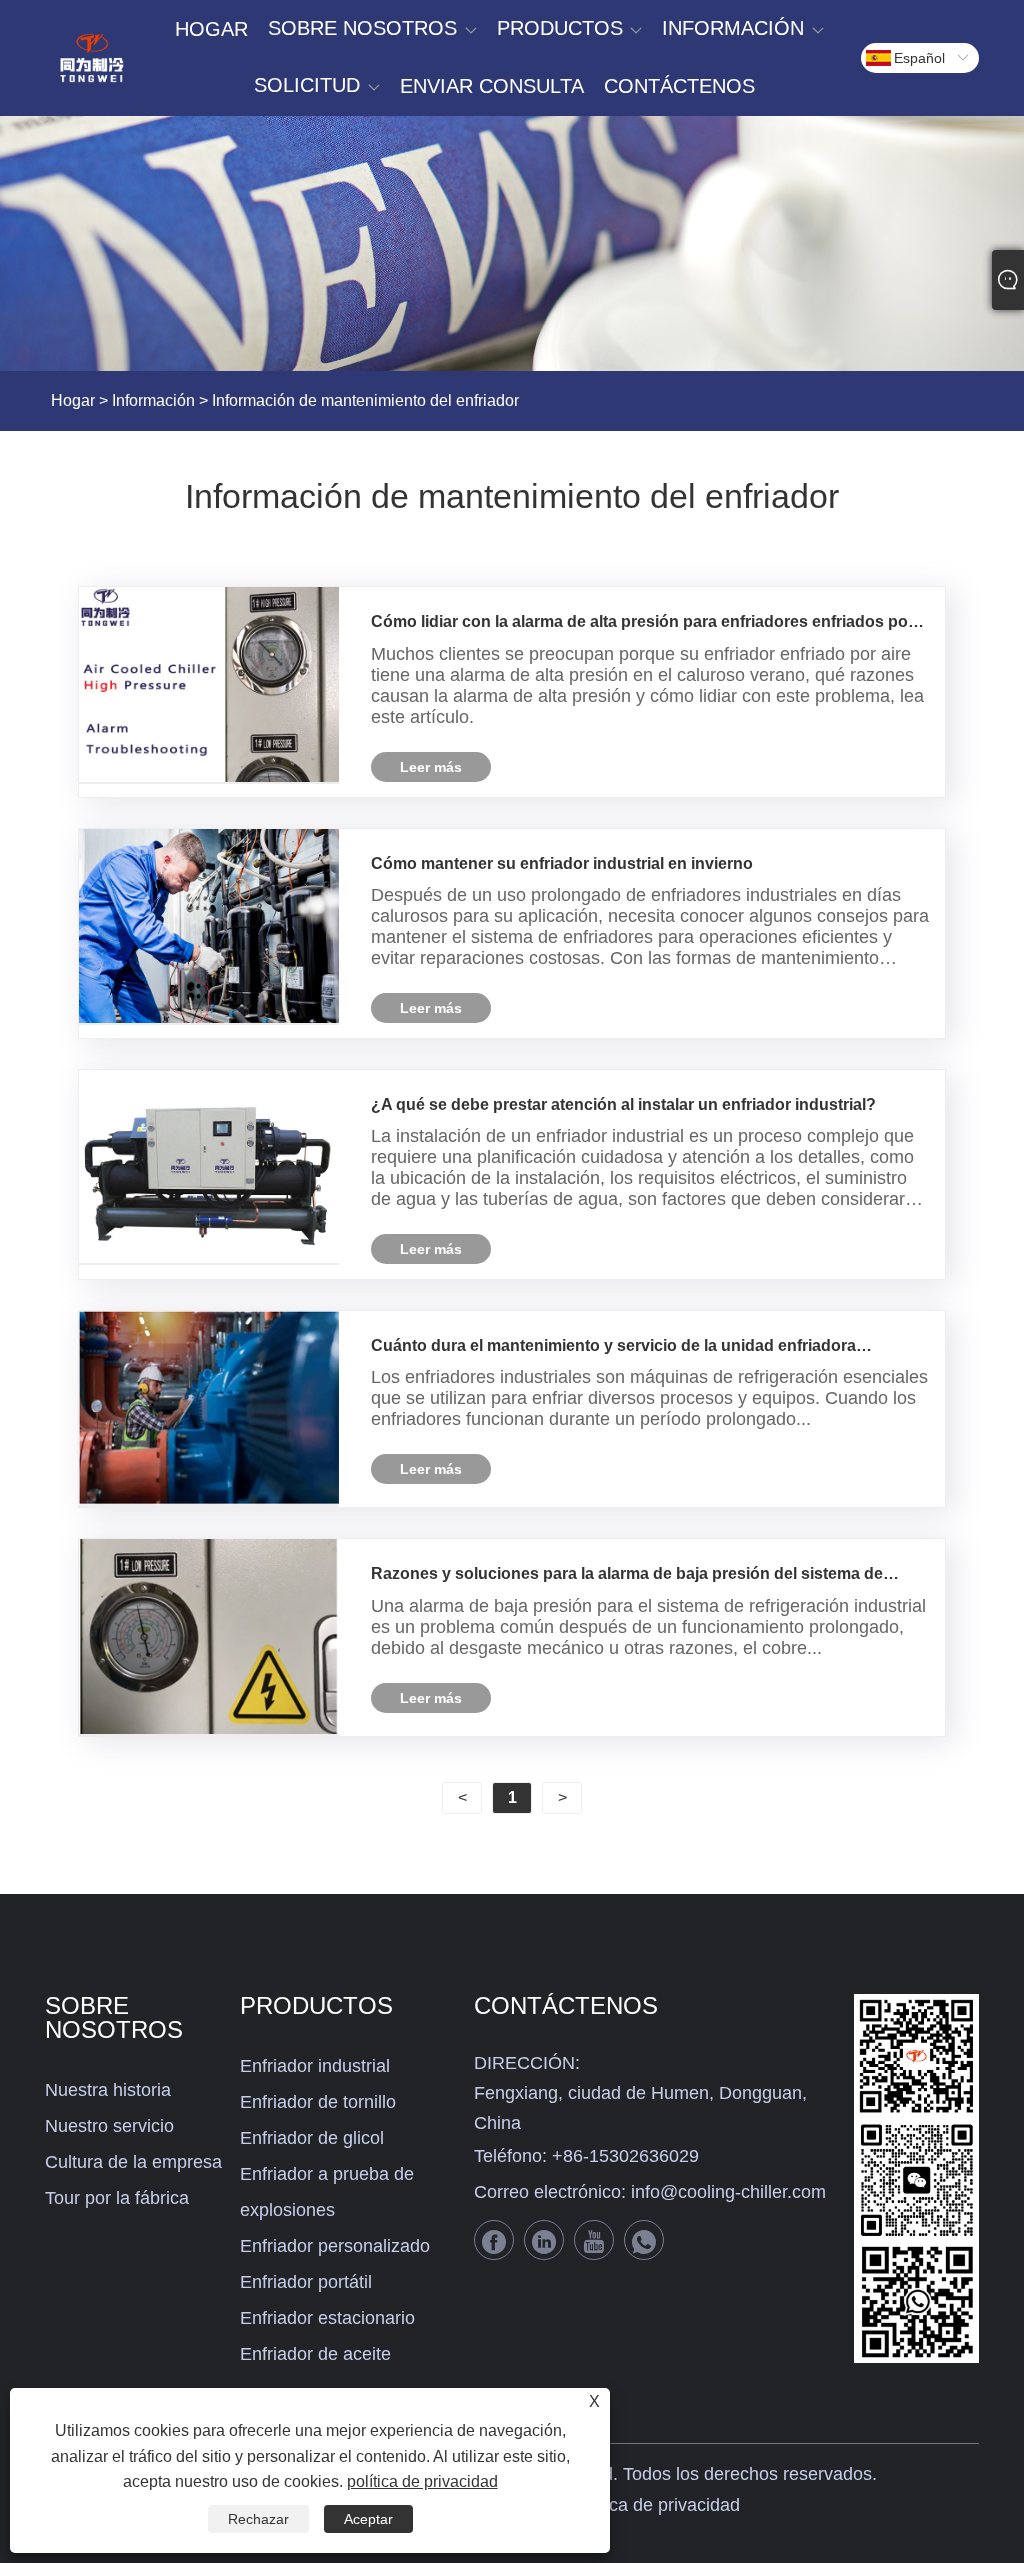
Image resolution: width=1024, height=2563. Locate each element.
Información (153, 400)
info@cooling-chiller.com (728, 2192)
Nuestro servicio (109, 2126)
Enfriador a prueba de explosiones (327, 2192)
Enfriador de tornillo (318, 2102)
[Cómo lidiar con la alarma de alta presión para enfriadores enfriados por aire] (209, 685)
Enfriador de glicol (312, 2138)
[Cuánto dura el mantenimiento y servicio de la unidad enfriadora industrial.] (209, 1409)
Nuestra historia (108, 2090)
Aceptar (368, 2519)
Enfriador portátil (306, 2282)
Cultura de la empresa (133, 2162)
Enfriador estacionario (327, 2318)
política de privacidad (655, 2505)
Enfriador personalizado (335, 2246)
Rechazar (258, 2519)
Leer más (431, 767)
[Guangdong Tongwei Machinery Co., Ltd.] (91, 58)
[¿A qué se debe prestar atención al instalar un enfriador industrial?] (209, 1167)
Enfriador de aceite (315, 2354)
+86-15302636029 (625, 2156)
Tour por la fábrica (117, 2198)
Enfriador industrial (315, 2066)
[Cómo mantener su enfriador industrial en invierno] (209, 927)
